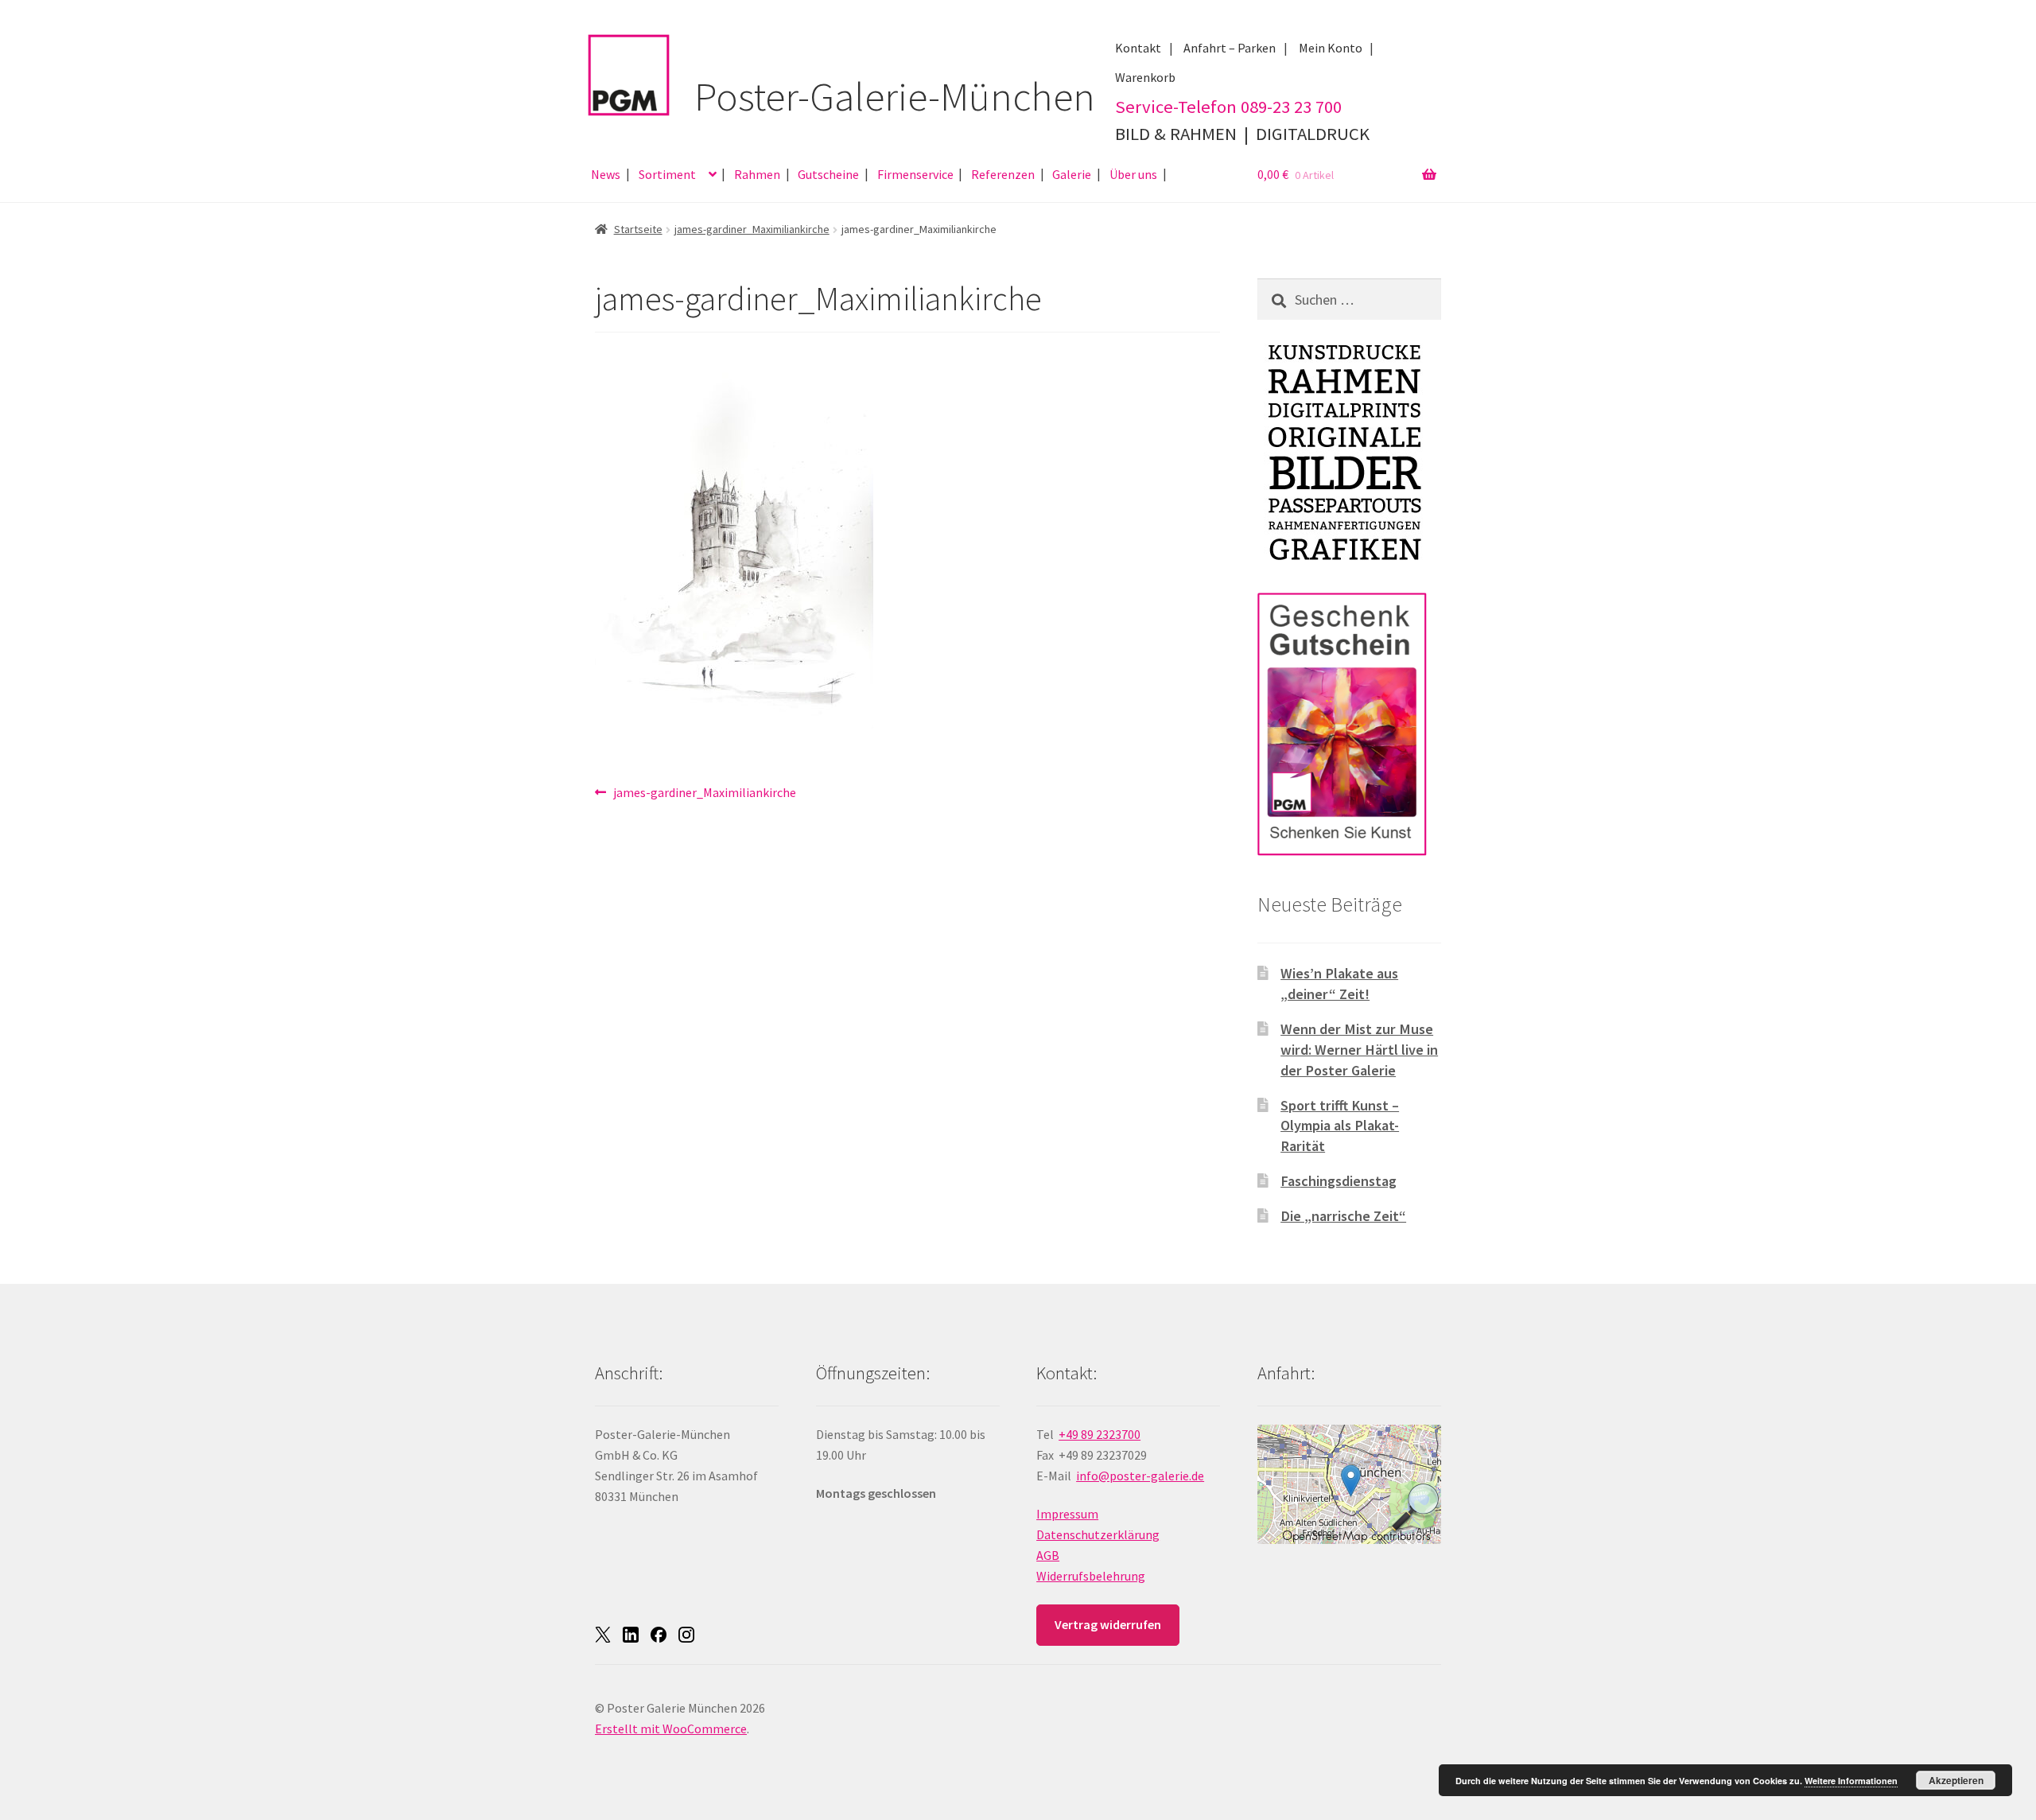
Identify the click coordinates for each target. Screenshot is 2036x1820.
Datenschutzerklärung (1098, 1534)
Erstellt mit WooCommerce (671, 1729)
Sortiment (667, 174)
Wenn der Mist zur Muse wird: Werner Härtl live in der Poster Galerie (1359, 1050)
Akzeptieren (1956, 1780)
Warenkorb (1145, 77)
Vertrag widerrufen (1108, 1624)
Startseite (638, 229)
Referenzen (1003, 174)
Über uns (1133, 174)
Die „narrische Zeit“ (1343, 1216)
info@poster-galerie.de (1140, 1476)
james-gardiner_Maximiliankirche (752, 229)
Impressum (1067, 1514)
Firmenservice (915, 174)
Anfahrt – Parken (1230, 48)
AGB (1048, 1555)
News (606, 174)
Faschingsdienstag (1339, 1181)
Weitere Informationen (1851, 1781)
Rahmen (757, 174)
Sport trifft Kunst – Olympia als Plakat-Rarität (1340, 1126)
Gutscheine (828, 174)
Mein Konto (1331, 48)
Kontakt (1138, 48)
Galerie (1072, 174)
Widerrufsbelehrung (1091, 1576)
